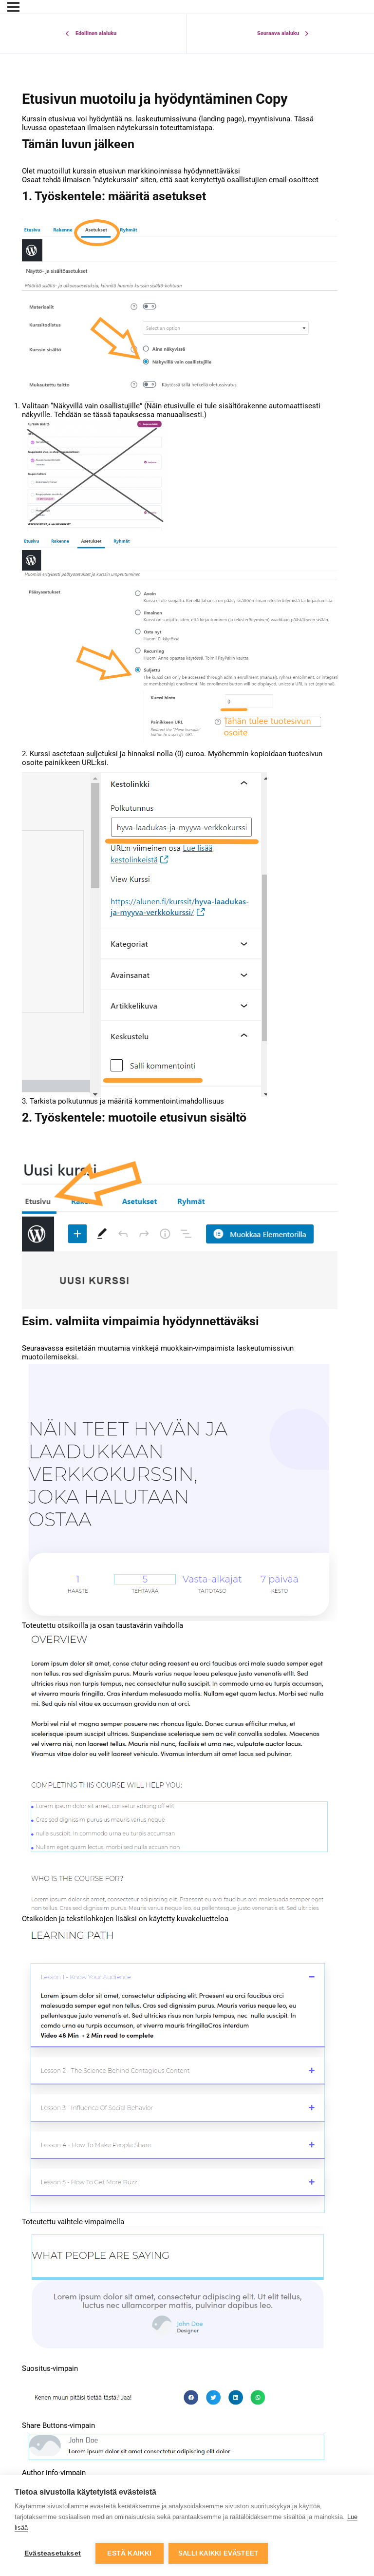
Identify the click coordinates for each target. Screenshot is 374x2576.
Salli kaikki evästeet (218, 2553)
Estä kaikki (129, 2553)
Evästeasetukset (53, 2553)
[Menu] (13, 7)
